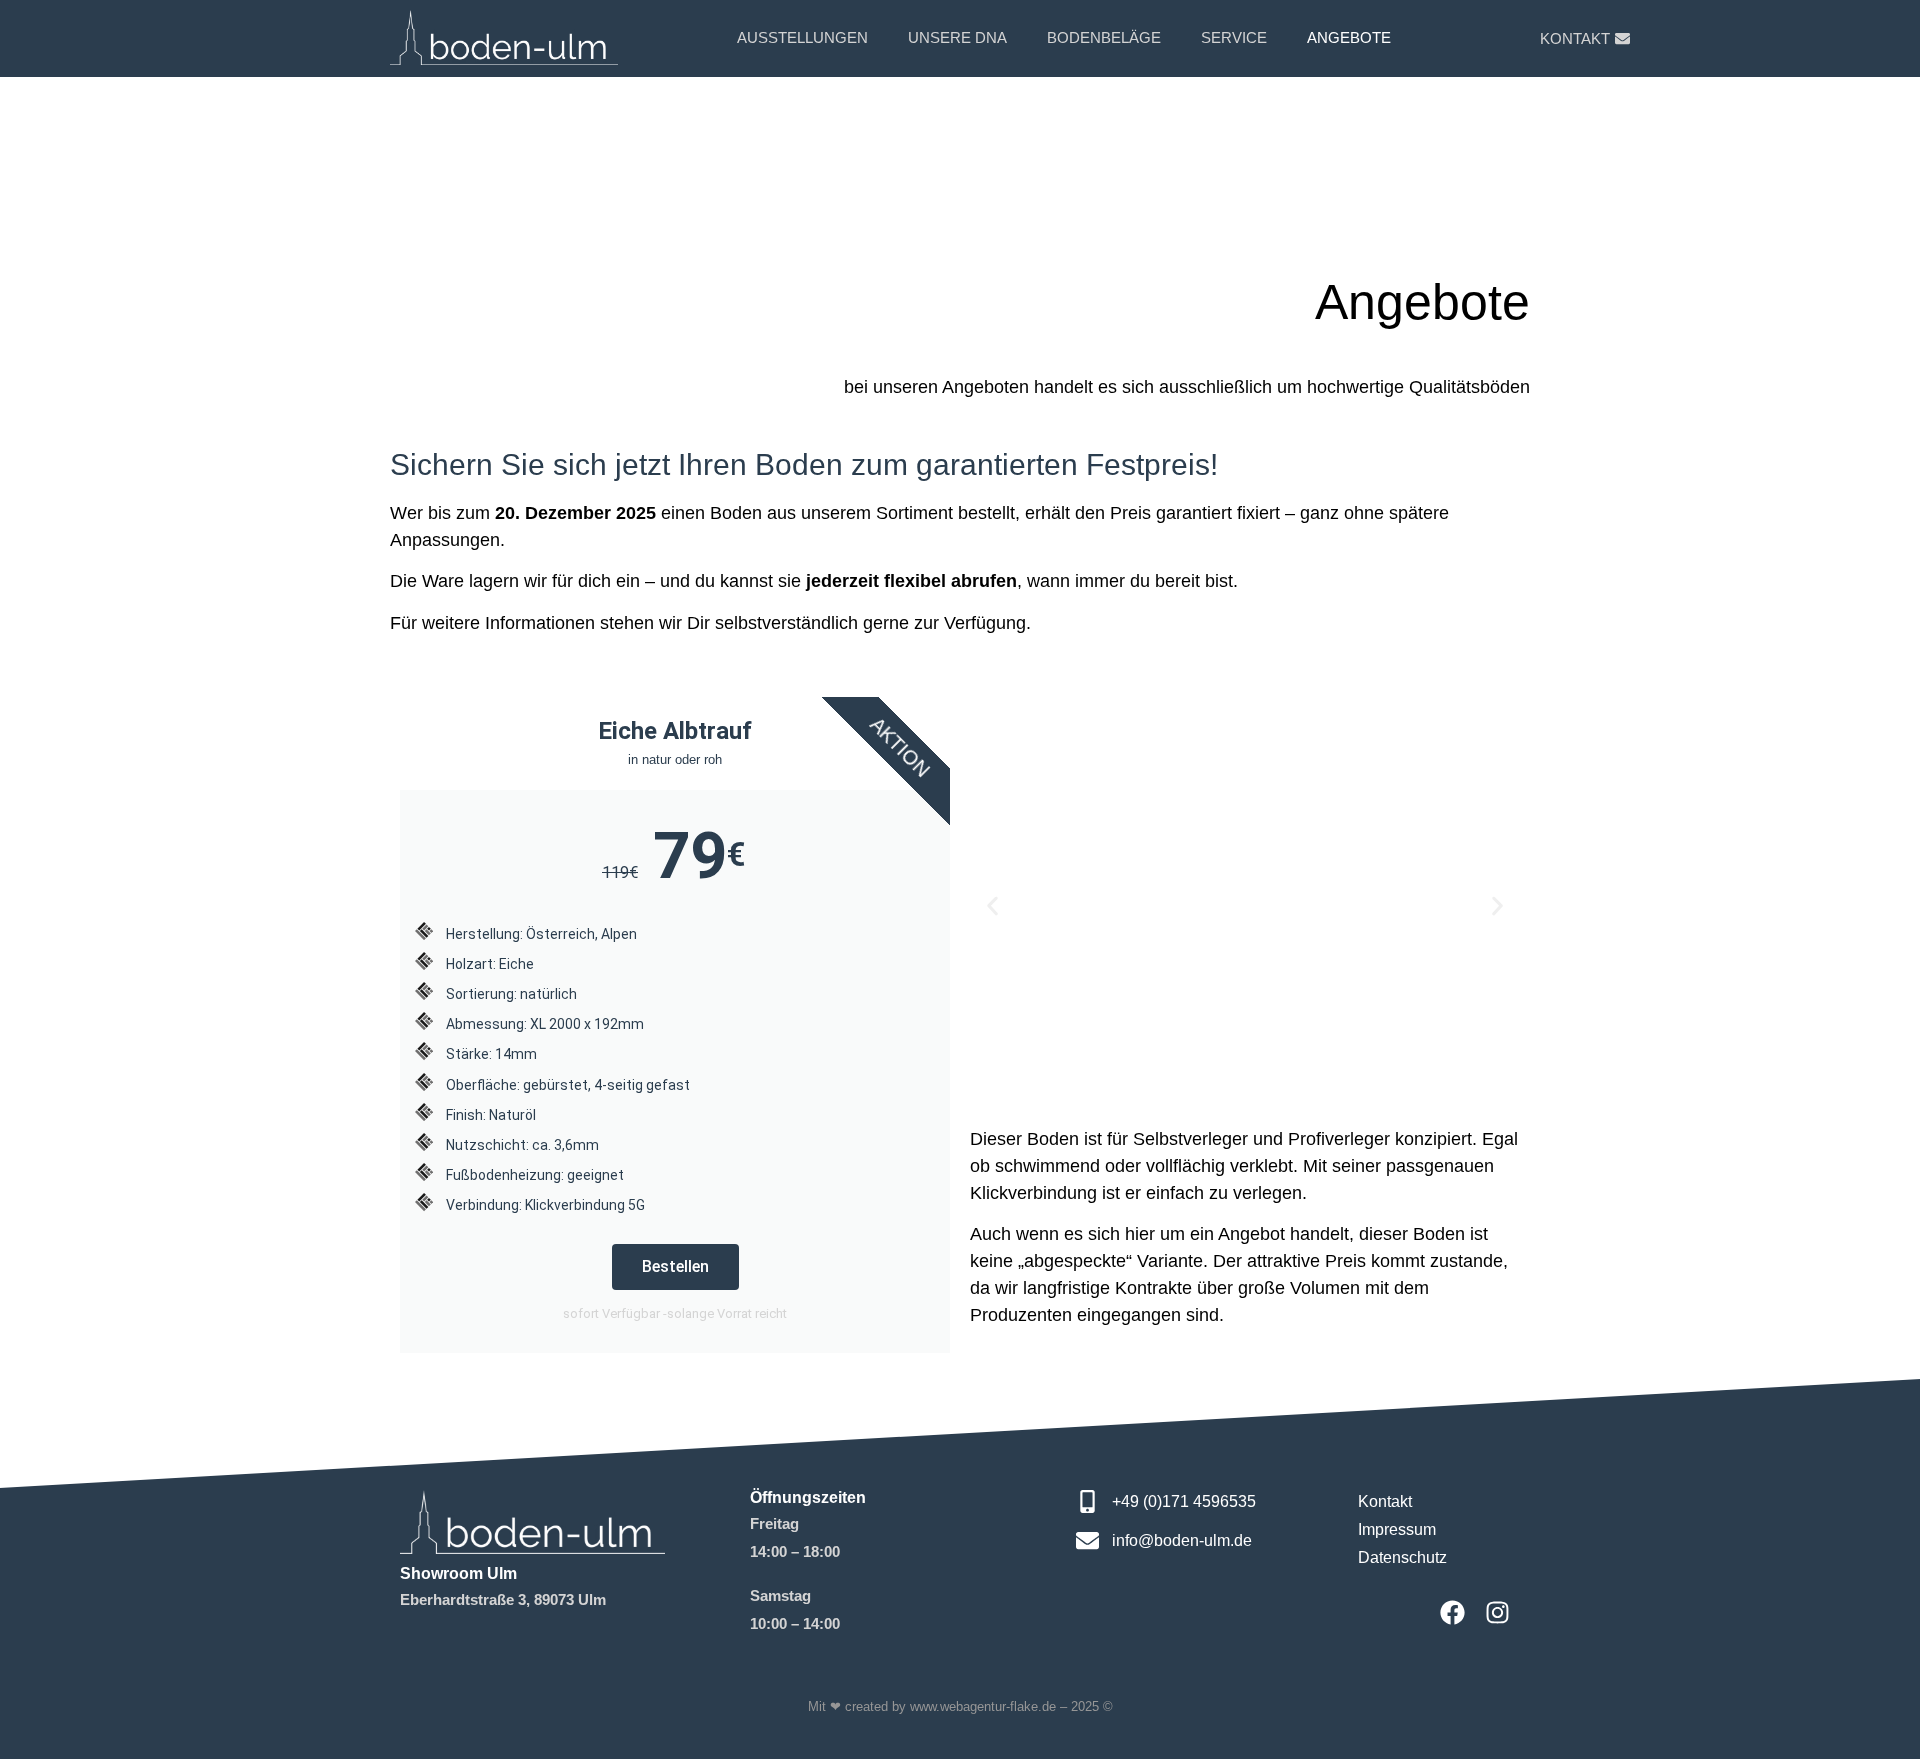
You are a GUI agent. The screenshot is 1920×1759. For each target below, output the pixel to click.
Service (1234, 37)
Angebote (1349, 37)
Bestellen (675, 1266)
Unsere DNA (957, 37)
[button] (992, 905)
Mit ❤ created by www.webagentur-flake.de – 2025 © (960, 1706)
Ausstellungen (802, 37)
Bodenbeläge (1104, 37)
